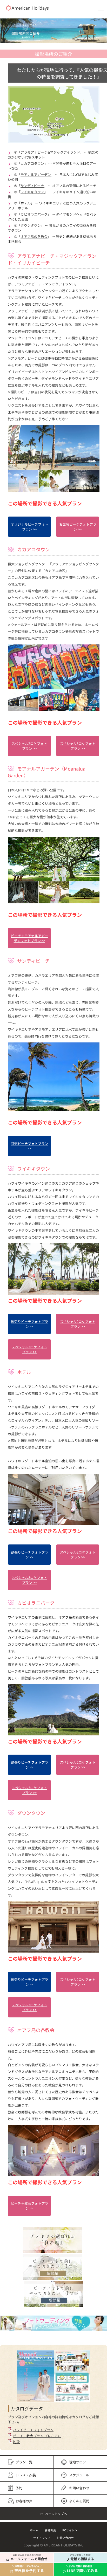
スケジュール (79, 2475)
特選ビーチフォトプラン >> (29, 1146)
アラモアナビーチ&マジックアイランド (50, 152)
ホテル (26, 203)
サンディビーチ (32, 186)
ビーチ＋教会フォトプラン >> (29, 2206)
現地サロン (78, 2462)
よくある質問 (79, 2501)
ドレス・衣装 (26, 2475)
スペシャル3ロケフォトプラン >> (78, 746)
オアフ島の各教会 (34, 236)
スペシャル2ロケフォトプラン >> (29, 746)
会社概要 (50, 2530)
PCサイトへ (70, 2530)
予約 (19, 2488)
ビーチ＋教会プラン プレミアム (37, 2436)
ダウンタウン (31, 225)
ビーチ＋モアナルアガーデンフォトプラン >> (29, 938)
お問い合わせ (79, 2488)
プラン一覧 (24, 2462)
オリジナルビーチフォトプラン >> (29, 527)
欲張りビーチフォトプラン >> (29, 1324)
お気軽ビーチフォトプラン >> (78, 527)
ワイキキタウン (32, 192)
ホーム (34, 2530)
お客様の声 (24, 2501)
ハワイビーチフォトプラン (33, 2430)
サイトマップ (42, 2538)
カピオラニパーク (34, 214)
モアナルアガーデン (36, 174)
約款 (16, 2442)
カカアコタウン (32, 163)
